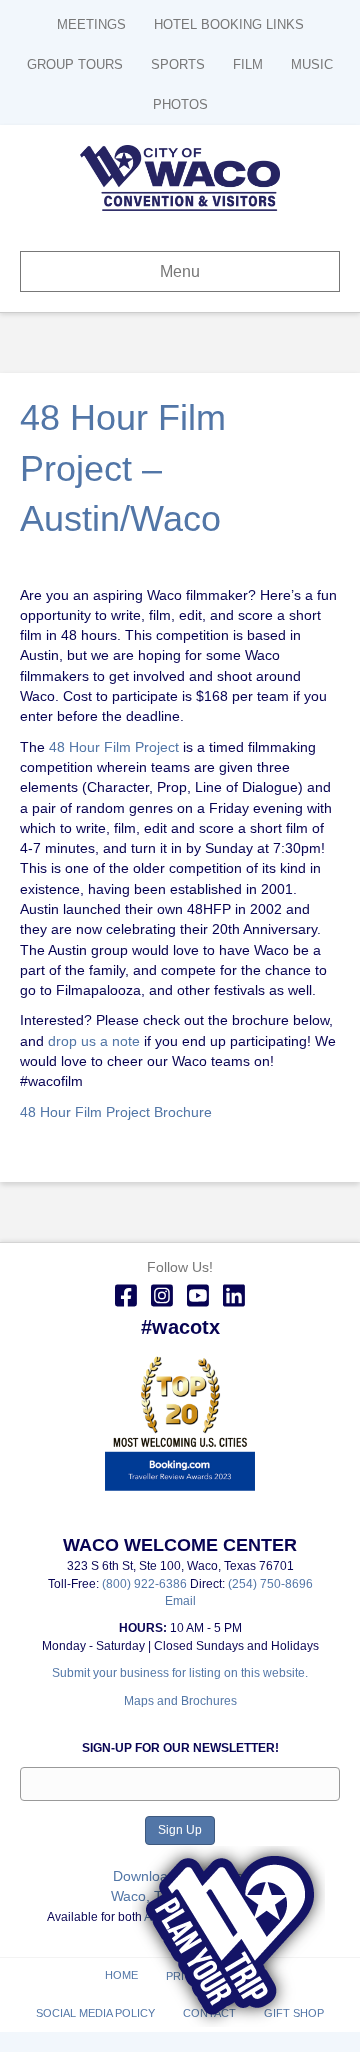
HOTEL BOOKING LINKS (229, 24)
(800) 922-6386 (146, 1584)
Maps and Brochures (180, 1701)
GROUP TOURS (75, 64)
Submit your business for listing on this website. (180, 1673)
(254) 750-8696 (270, 1584)
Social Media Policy (95, 2013)
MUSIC (312, 64)
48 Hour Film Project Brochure (116, 1112)
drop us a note (92, 1041)
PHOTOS (180, 104)
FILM (248, 64)
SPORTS (178, 64)
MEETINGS (91, 24)
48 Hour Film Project (114, 747)
